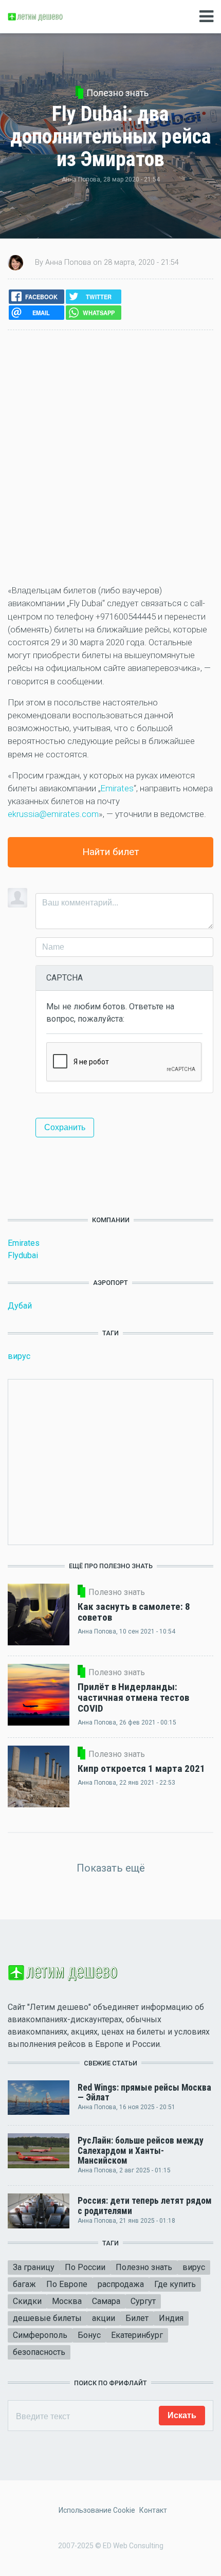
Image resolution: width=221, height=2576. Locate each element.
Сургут (143, 2301)
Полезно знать (117, 93)
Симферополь (40, 2335)
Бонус (89, 2335)
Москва (67, 2301)
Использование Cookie (97, 2510)
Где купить (175, 2284)
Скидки (27, 2301)
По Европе (67, 2284)
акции (104, 2318)
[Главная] (36, 16)
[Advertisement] (110, 457)
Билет (137, 2318)
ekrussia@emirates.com (53, 814)
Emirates (117, 788)
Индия (171, 2318)
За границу (34, 2267)
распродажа (121, 2284)
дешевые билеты (47, 2318)
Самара (106, 2301)
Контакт (153, 2510)
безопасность (39, 2352)
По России (85, 2267)
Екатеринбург (137, 2335)
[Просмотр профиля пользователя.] (15, 262)
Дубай (20, 1306)
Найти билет (111, 852)
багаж (24, 2284)
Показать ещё (111, 1868)
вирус (19, 1356)
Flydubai (23, 1255)
